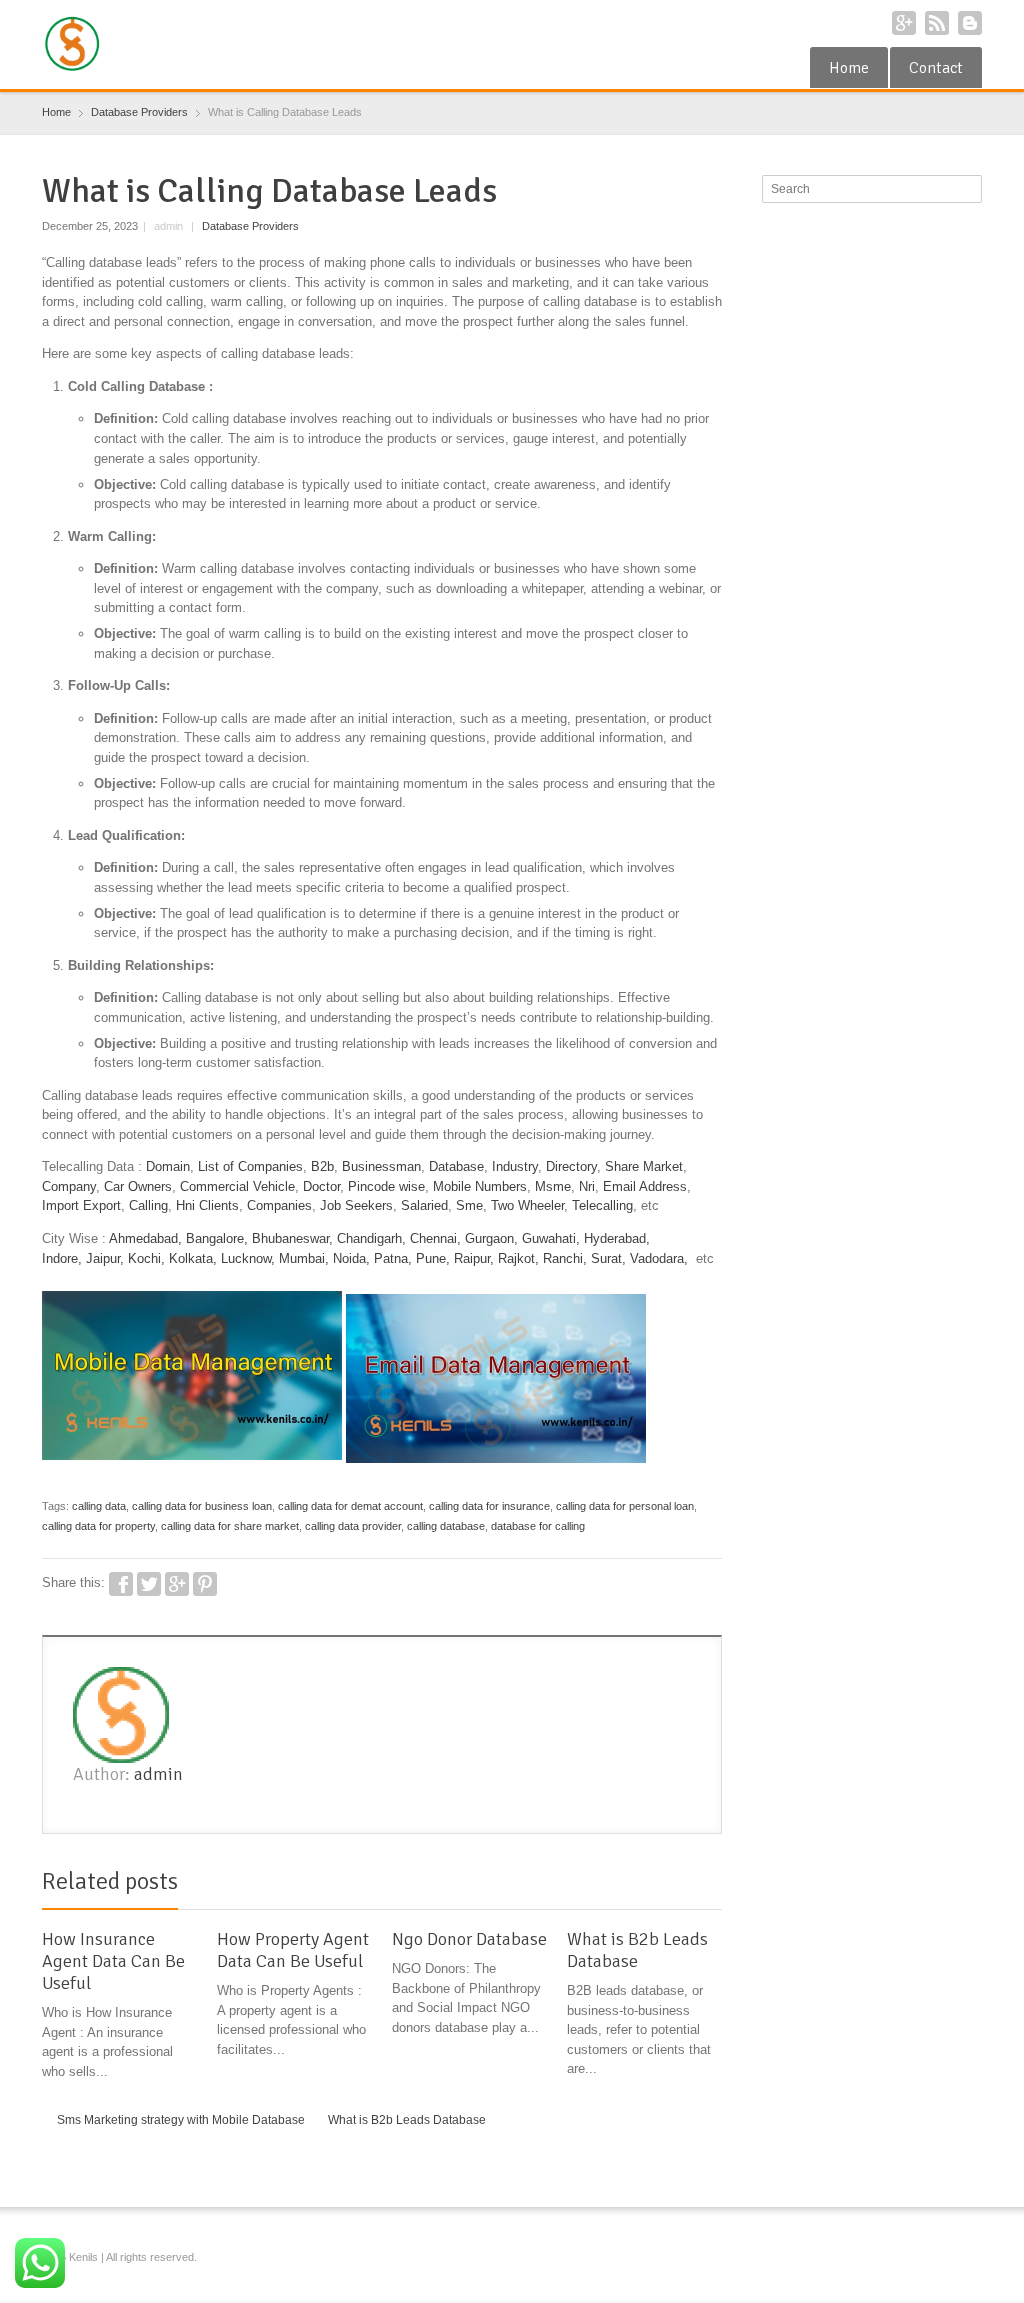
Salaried (424, 1205)
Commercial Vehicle (237, 1186)
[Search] (969, 189)
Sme (469, 1205)
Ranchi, (565, 1258)
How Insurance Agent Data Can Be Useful (113, 1961)
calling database (446, 1526)
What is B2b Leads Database (637, 1950)
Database (456, 1166)
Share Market (644, 1166)
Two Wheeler (527, 1205)
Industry (515, 1166)
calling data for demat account (350, 1506)
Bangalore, (217, 1238)
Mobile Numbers (480, 1186)
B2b (322, 1166)
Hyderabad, (617, 1238)
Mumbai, (304, 1258)
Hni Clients (207, 1205)
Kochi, (146, 1258)
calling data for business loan (202, 1506)
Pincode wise (386, 1186)
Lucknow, (248, 1258)
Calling (148, 1205)
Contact (936, 68)
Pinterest (205, 1584)
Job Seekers (356, 1205)
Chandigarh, (371, 1238)
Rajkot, (518, 1258)
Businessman (381, 1166)
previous (689, 1885)
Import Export (81, 1205)
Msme (553, 1186)
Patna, (393, 1258)
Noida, (353, 1258)
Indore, (62, 1258)
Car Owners (138, 1186)
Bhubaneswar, (292, 1238)
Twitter (149, 1584)
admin (158, 1774)
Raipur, (474, 1258)
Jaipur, (105, 1258)
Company (69, 1186)
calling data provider (353, 1526)
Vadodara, (659, 1258)
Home (849, 68)
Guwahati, (551, 1238)
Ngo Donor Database (469, 1939)
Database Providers (250, 226)
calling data (99, 1506)
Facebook (121, 1584)
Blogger (970, 23)
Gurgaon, (491, 1238)
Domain (168, 1166)
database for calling (538, 1526)
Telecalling (602, 1205)
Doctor (321, 1186)
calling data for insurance (489, 1506)
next (711, 1885)
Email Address (645, 1186)
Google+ (904, 23)
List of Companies (250, 1166)
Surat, (608, 1258)
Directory (571, 1166)
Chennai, (435, 1238)
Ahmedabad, (145, 1238)
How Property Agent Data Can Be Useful (293, 1950)
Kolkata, (193, 1258)
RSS (937, 23)
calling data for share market (230, 1526)
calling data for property (98, 1526)
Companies (279, 1205)
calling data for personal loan (625, 1506)
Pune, (433, 1258)
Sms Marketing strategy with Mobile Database (181, 2120)
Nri (587, 1186)
